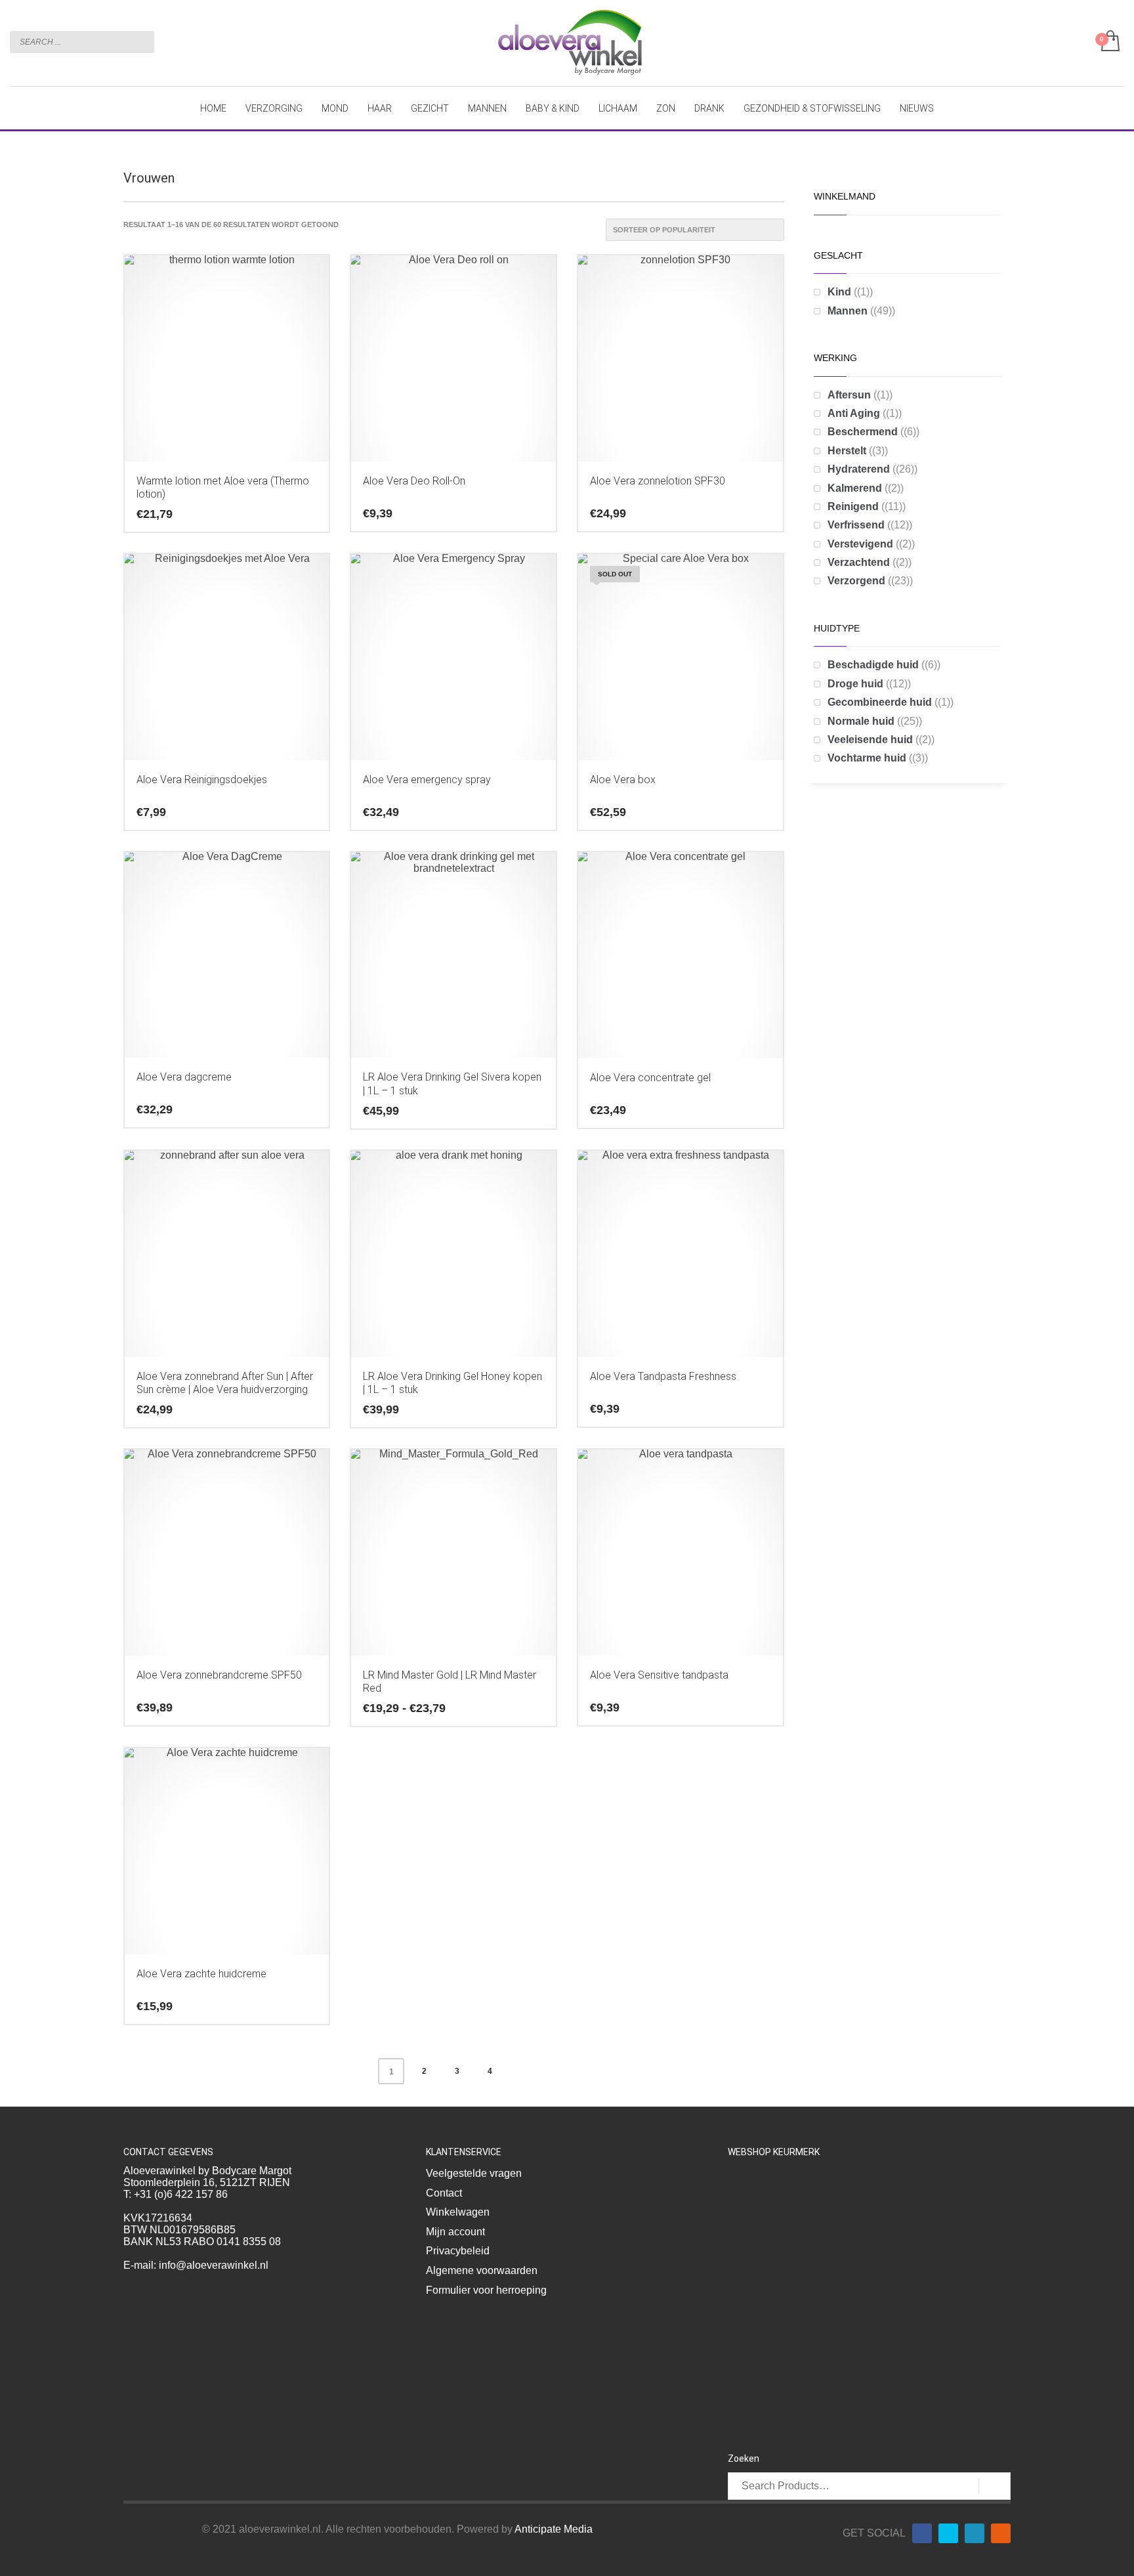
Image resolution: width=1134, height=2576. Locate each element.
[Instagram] (1001, 2533)
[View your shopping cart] (1109, 42)
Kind (839, 292)
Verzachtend (859, 562)
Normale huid (861, 721)
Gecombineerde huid (880, 702)
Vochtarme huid (867, 758)
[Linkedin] (975, 2533)
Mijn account (455, 2232)
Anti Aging (854, 413)
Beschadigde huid (873, 665)
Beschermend (863, 432)
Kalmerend (855, 488)
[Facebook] (922, 2533)
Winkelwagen (458, 2212)
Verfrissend (856, 525)
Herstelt (847, 451)
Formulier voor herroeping (486, 2290)
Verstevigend (860, 544)
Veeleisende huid (870, 740)
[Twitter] (948, 2533)
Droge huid (855, 684)
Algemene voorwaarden (482, 2270)
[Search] (995, 2486)
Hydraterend (859, 469)
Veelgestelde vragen (474, 2173)
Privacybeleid (458, 2251)
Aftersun (849, 395)
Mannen (848, 311)
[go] (141, 41)
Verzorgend (856, 581)
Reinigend (853, 506)
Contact (444, 2193)
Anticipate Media (554, 2529)
